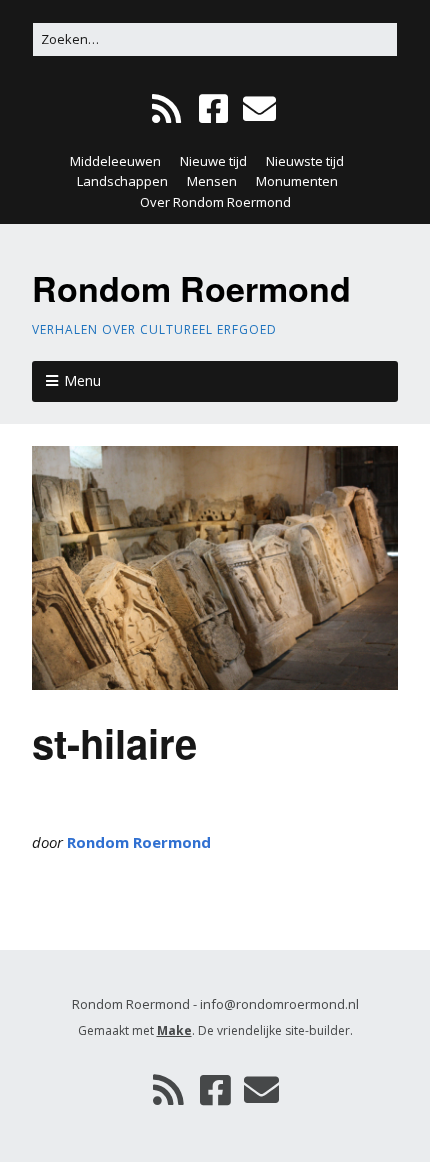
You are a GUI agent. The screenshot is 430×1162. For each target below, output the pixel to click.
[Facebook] (213, 109)
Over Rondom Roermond (215, 202)
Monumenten (297, 181)
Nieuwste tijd (305, 161)
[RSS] (168, 109)
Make (174, 1030)
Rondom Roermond (191, 288)
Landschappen (122, 181)
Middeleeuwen (115, 161)
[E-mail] (259, 109)
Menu (82, 380)
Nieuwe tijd (213, 161)
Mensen (212, 181)
